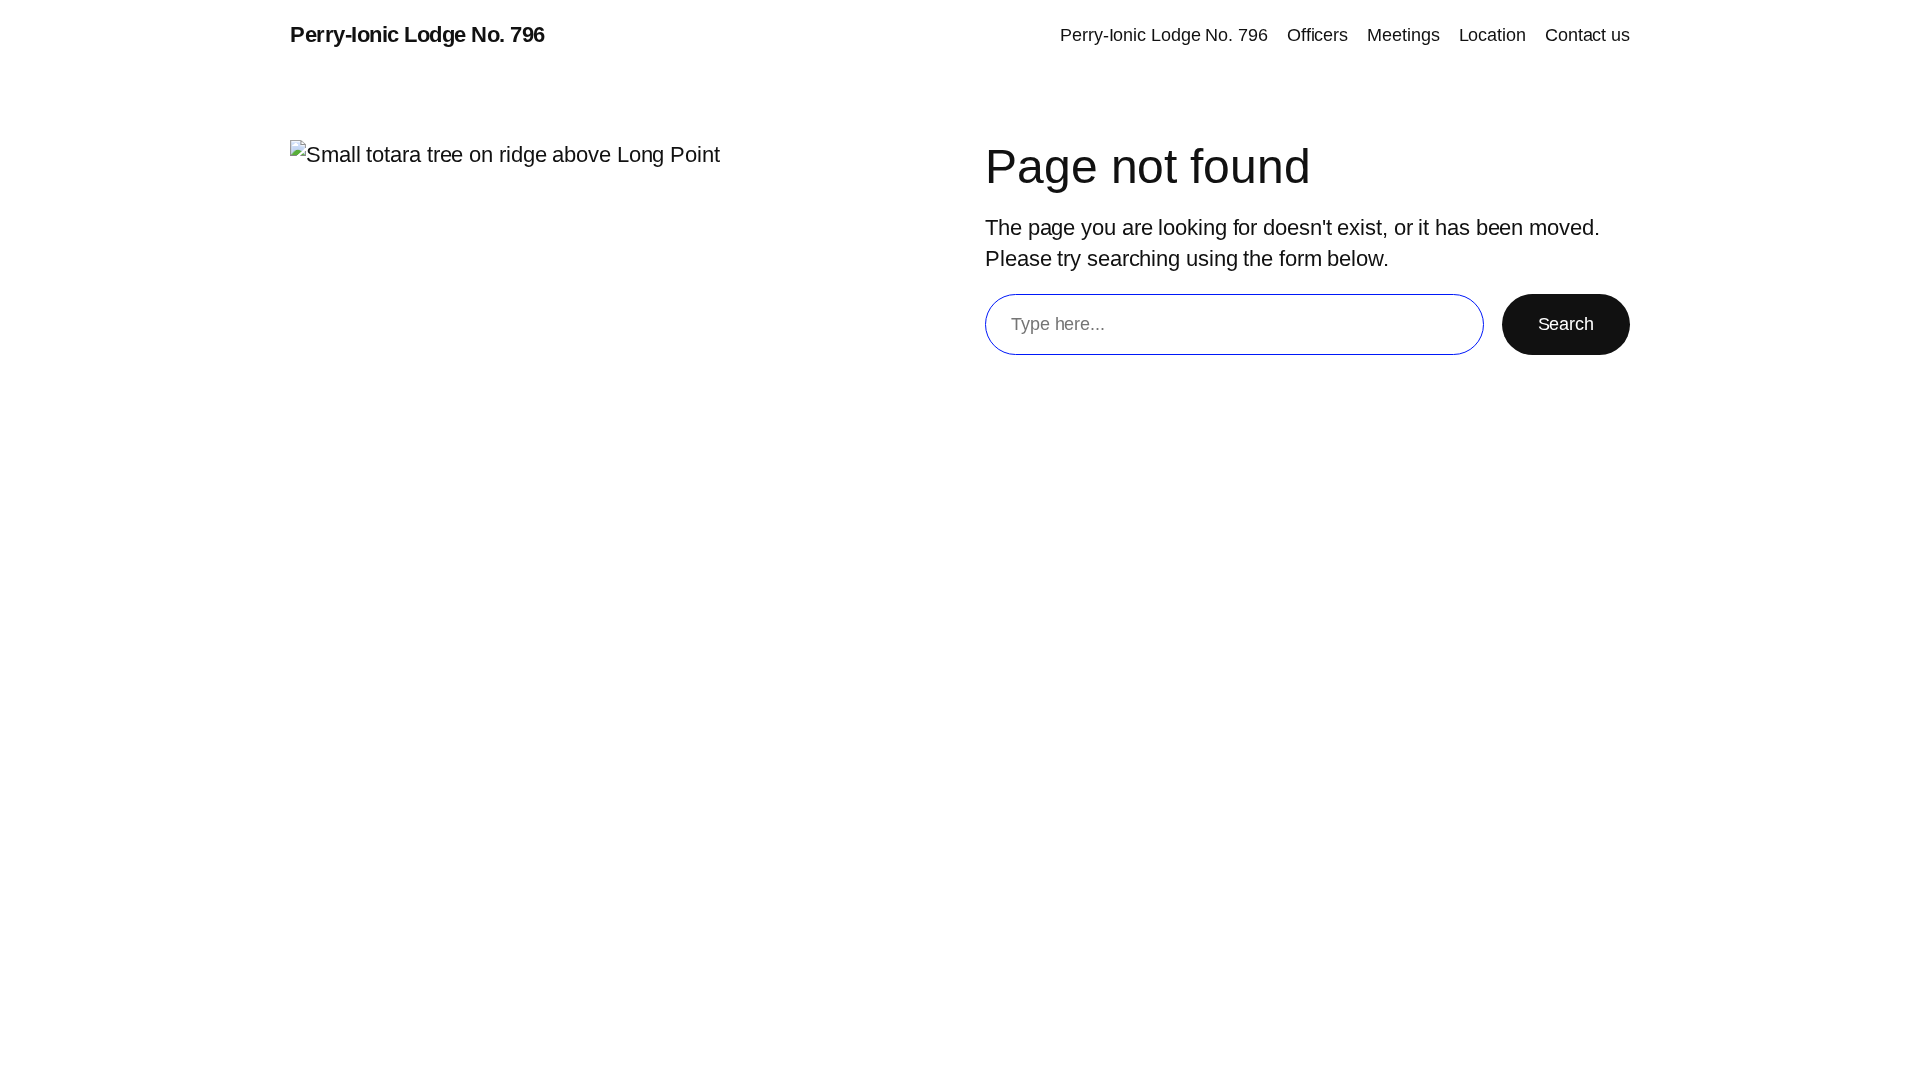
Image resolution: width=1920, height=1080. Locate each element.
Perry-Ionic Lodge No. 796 (417, 34)
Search (1566, 324)
